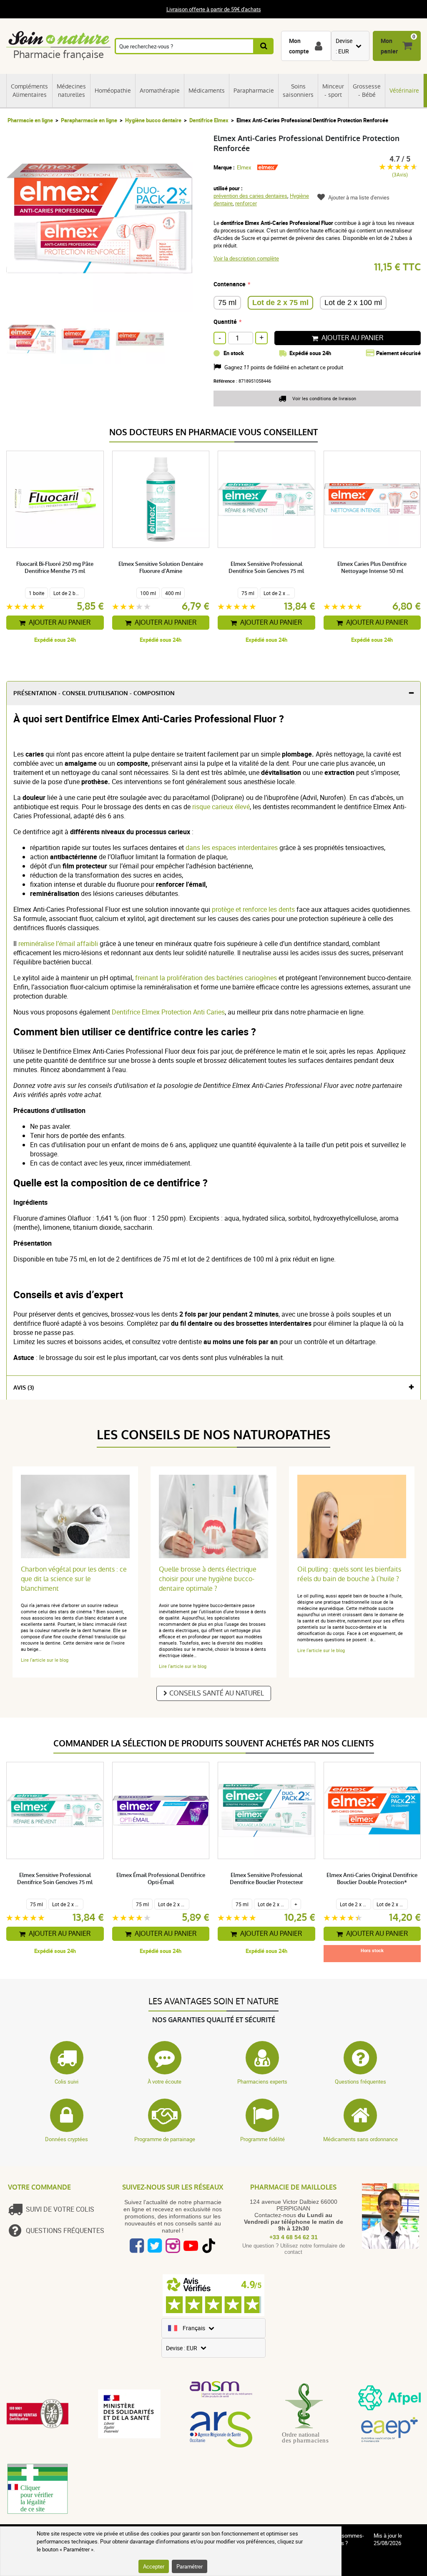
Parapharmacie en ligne (89, 120)
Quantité (225, 322)
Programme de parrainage (165, 2139)
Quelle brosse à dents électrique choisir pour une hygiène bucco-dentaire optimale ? (208, 1579)
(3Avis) (400, 175)
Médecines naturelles (71, 91)
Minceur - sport (333, 91)
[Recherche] (264, 46)
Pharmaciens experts (262, 2081)
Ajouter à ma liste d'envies (359, 197)
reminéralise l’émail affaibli (59, 944)
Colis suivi (67, 2081)
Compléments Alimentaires (29, 91)
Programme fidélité (262, 2139)
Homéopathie (113, 91)
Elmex (244, 167)
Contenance (230, 284)
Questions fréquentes (360, 2081)
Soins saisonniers (298, 91)
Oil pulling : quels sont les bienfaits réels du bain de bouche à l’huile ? (349, 1574)
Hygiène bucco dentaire (153, 120)
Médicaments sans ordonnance (360, 2139)
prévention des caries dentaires (250, 196)
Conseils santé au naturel (217, 1693)
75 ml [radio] (227, 303)
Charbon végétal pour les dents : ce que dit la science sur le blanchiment (74, 1579)
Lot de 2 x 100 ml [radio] (353, 303)
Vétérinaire (404, 91)
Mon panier (389, 46)
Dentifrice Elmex (209, 120)
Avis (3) (24, 1388)
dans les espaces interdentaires (232, 848)
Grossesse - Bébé (367, 91)
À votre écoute (165, 2081)
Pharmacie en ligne (30, 120)
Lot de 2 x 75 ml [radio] (280, 303)
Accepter (154, 2566)
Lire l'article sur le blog (45, 1660)
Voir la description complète (246, 258)
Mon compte (299, 46)
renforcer (246, 203)
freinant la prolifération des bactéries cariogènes (207, 978)
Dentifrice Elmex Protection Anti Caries (168, 1012)
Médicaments (207, 91)
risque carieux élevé (221, 807)
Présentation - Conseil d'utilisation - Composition (94, 693)
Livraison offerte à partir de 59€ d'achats (214, 9)
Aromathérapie (160, 91)
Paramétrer (190, 2566)
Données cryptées (67, 2139)
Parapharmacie (254, 91)
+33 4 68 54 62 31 (294, 2237)
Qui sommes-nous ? (348, 2539)
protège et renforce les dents (253, 909)
